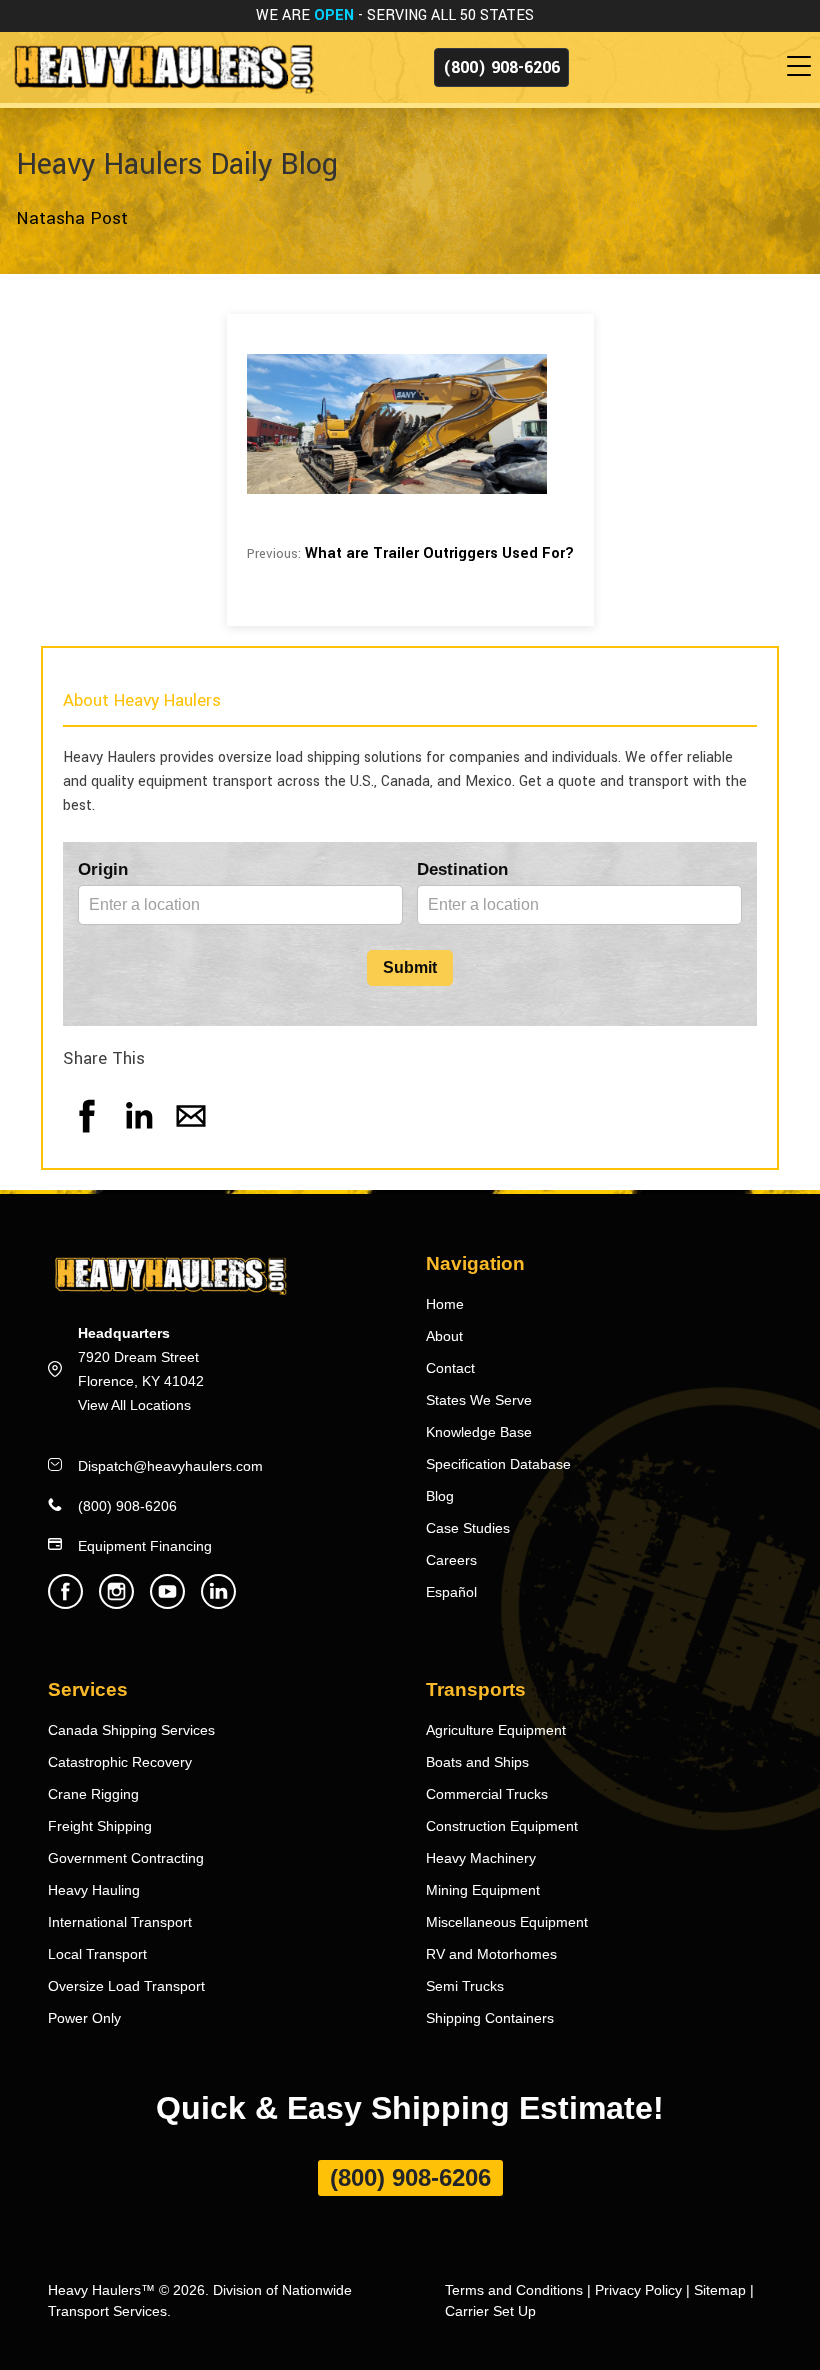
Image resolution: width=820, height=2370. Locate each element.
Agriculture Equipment (496, 1730)
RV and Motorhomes (491, 1954)
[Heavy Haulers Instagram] (116, 1603)
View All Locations (134, 1405)
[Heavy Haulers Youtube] (167, 1603)
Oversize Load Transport (126, 1986)
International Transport (120, 1922)
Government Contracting (126, 1858)
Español (451, 1592)
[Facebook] (87, 1135)
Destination (462, 869)
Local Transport (97, 1954)
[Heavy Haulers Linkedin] (218, 1603)
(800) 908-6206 (501, 67)
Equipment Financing (145, 1546)
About (444, 1336)
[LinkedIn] (139, 1135)
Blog (440, 1496)
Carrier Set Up (490, 2311)
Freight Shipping (100, 1826)
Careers (451, 1560)
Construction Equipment (502, 1826)
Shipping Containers (490, 2018)
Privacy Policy (638, 2290)
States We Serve (479, 1400)
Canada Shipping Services (131, 1730)
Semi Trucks (465, 1986)
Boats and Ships (477, 1762)
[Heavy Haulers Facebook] (65, 1603)
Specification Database (498, 1464)
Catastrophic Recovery (120, 1762)
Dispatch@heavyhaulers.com (170, 1466)
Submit (410, 967)
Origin (103, 869)
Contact (450, 1368)
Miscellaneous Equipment (507, 1922)
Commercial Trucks (487, 1794)
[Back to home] (162, 66)
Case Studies (468, 1528)
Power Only (84, 2018)
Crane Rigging (93, 1794)
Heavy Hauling (94, 1890)
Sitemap (720, 2290)
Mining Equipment (483, 1890)
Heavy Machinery (481, 1858)
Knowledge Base (479, 1432)
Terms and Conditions (514, 2290)
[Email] (191, 1135)
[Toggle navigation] (803, 67)
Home (445, 1304)
